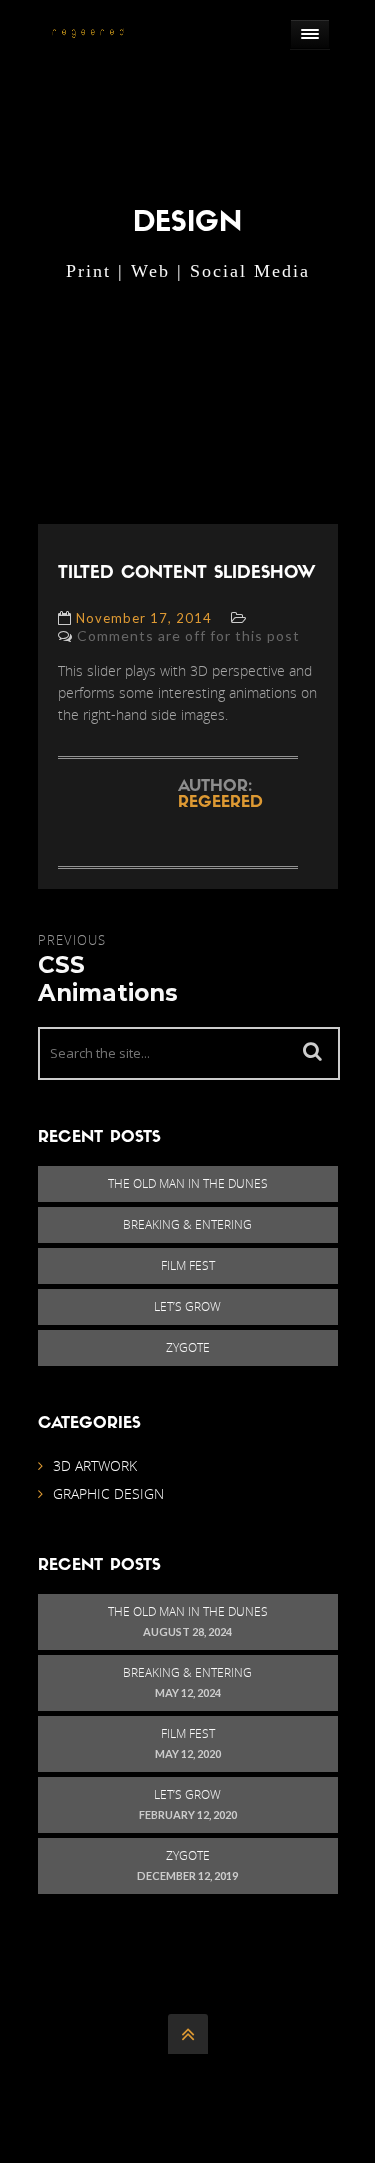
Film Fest (188, 1265)
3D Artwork (95, 1465)
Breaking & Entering (187, 1224)
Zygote (188, 1347)
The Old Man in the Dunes (188, 1183)
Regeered (220, 803)
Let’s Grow (187, 1306)
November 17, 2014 (144, 618)
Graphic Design (108, 1493)
